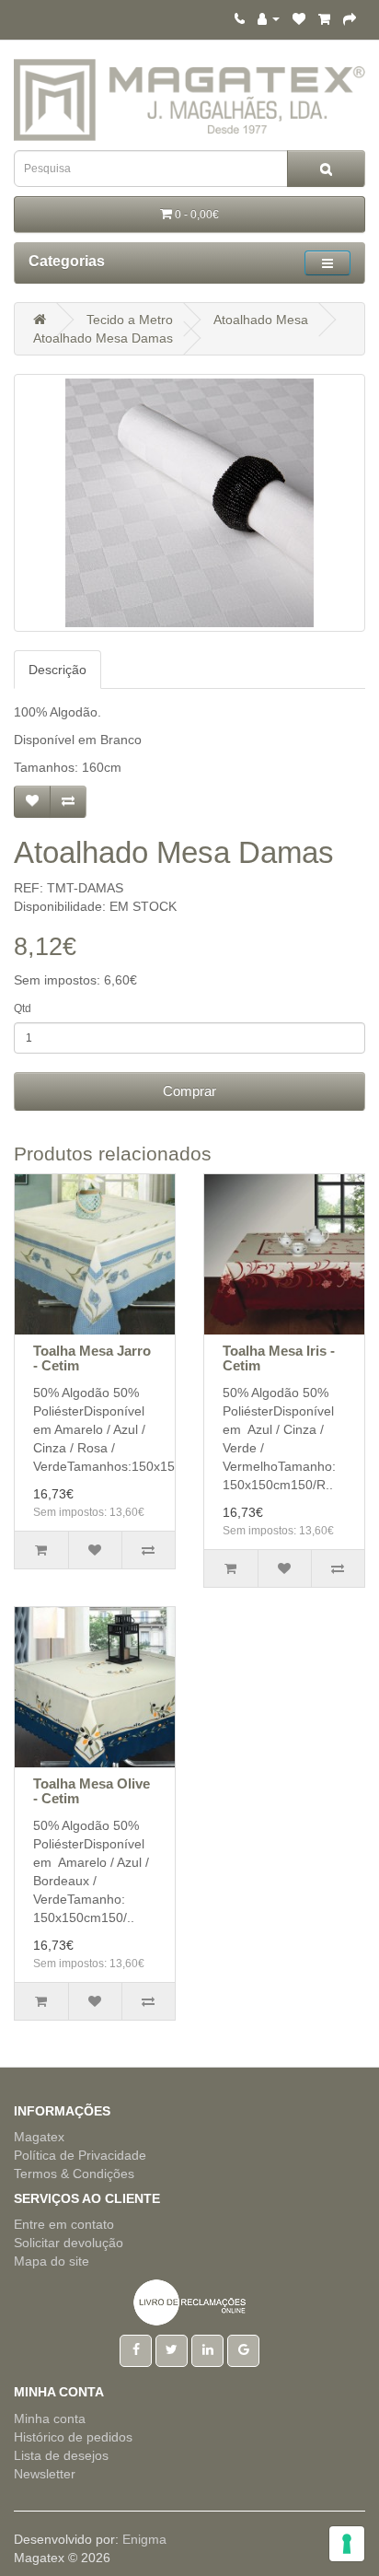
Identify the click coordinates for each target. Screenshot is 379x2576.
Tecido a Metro (130, 320)
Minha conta (50, 2419)
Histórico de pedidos (73, 2437)
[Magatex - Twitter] (172, 2349)
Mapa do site (52, 2261)
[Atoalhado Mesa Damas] (189, 503)
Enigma (144, 2539)
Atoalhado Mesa (261, 320)
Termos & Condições (74, 2174)
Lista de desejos (61, 2455)
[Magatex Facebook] (136, 2349)
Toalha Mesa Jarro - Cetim (92, 1358)
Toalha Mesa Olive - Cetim (92, 1791)
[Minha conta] (269, 18)
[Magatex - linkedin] (207, 2349)
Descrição (57, 670)
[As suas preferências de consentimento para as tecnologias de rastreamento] (347, 2544)
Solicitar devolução (69, 2243)
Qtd (23, 1008)
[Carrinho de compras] (324, 18)
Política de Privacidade (80, 2155)
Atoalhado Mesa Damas (103, 338)
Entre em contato (64, 2224)
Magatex (39, 2137)
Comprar (189, 1091)
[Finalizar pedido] (350, 18)
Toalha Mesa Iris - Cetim (279, 1358)
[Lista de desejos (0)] (299, 18)
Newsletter (45, 2474)
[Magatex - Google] (243, 2349)
